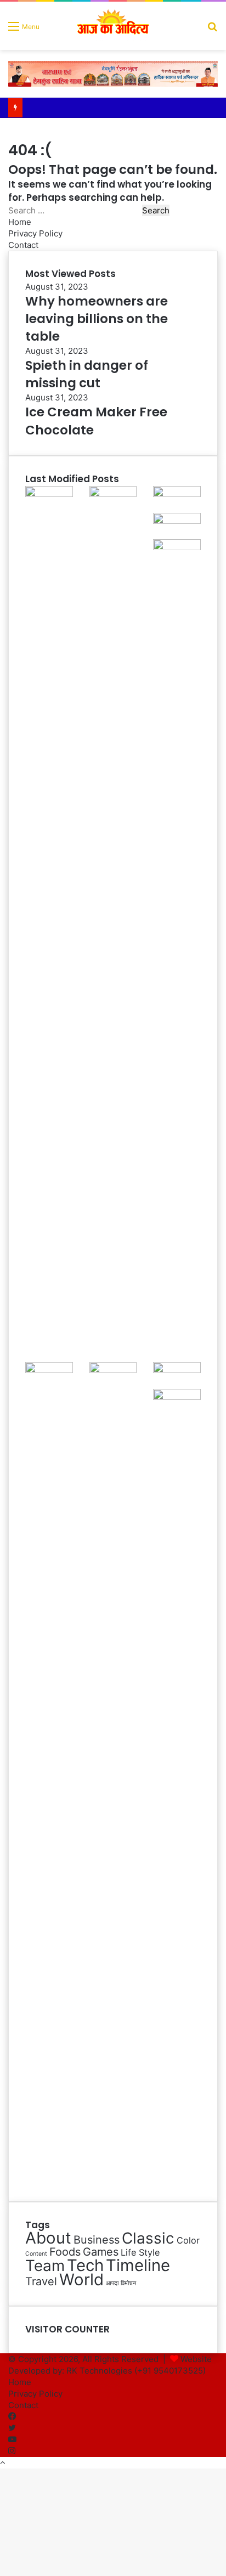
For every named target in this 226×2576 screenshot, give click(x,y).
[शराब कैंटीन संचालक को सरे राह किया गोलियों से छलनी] (177, 547)
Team (45, 2266)
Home (20, 222)
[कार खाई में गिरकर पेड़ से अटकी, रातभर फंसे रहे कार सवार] (49, 494)
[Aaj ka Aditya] (113, 26)
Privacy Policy (35, 233)
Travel (41, 2281)
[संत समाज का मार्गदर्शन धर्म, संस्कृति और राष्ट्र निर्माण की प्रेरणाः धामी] (113, 1370)
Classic (148, 2238)
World (81, 2280)
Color (188, 2240)
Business (97, 2240)
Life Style (140, 2252)
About (48, 2238)
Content (36, 2254)
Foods (65, 2252)
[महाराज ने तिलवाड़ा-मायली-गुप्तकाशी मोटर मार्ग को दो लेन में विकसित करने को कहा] (177, 1397)
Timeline (138, 2265)
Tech (85, 2265)
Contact (23, 245)
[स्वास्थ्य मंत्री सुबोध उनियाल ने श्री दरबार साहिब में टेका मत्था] (177, 521)
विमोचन (128, 2283)
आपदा (112, 2283)
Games (101, 2252)
